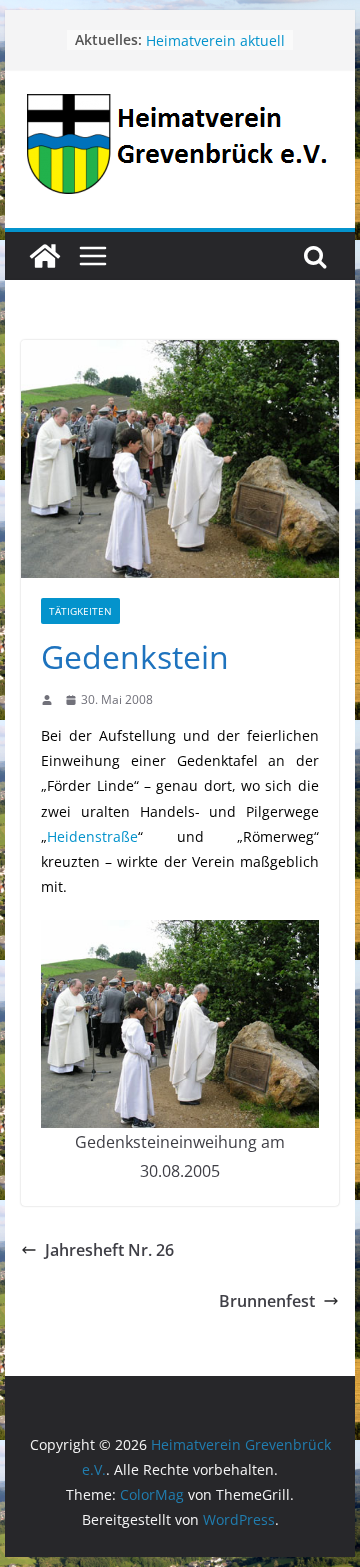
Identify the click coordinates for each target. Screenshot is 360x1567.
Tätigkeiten (80, 611)
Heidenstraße (92, 836)
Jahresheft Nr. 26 (109, 1250)
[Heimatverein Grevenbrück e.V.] (45, 256)
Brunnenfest (267, 1301)
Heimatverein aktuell (215, 46)
